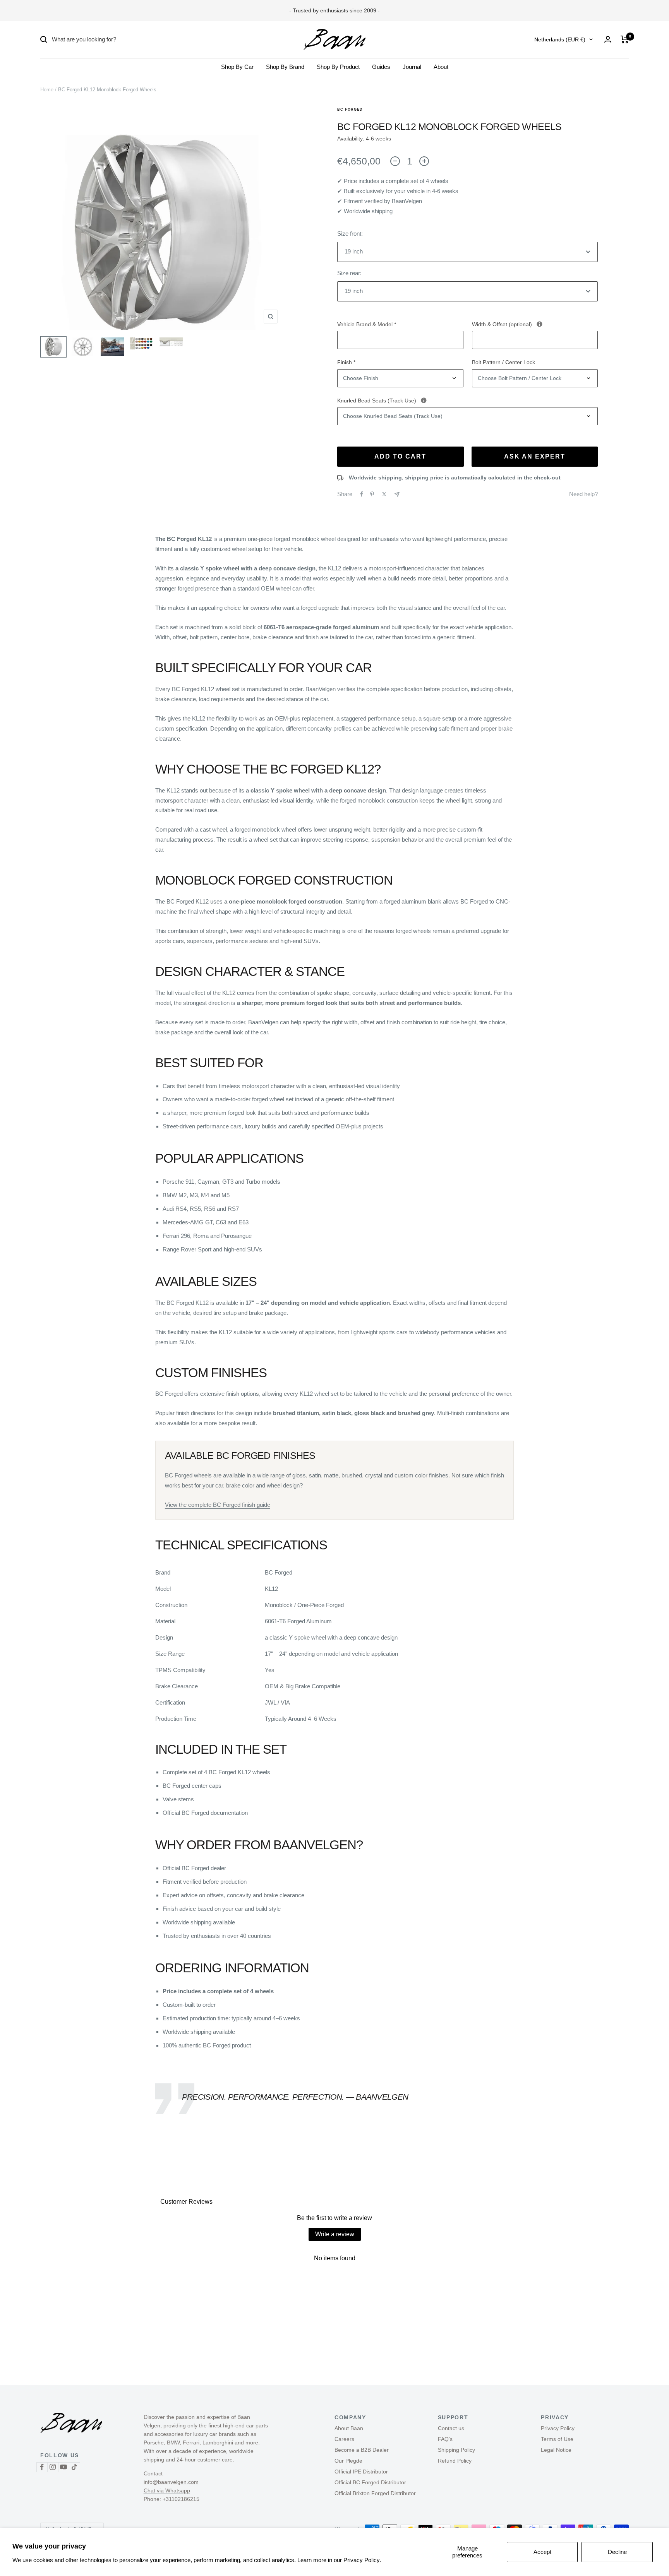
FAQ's (445, 2439)
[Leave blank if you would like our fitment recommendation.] (539, 324)
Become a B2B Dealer (362, 2450)
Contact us (451, 2428)
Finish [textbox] (346, 362)
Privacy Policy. (362, 2560)
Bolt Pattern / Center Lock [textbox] (503, 362)
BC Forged (350, 110)
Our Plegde (348, 2461)
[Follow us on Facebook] (42, 2467)
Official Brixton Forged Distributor (375, 2493)
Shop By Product (338, 67)
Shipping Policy (456, 2450)
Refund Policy (455, 2461)
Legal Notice (556, 2450)
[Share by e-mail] (397, 494)
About (441, 67)
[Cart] (625, 39)
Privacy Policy (558, 2428)
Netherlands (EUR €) (560, 39)
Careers (344, 2439)
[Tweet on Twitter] (384, 494)
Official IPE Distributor (361, 2472)
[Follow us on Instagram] (53, 2467)
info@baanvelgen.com (171, 2482)
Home (47, 90)
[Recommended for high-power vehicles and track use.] (424, 400)
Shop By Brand (285, 67)
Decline (617, 2552)
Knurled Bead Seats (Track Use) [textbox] (436, 400)
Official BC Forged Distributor (370, 2482)
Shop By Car (237, 67)
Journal (412, 67)
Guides (381, 67)
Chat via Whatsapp (167, 2490)
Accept (542, 2552)
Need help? (583, 494)
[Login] (608, 39)
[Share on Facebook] (362, 494)
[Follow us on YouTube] (63, 2467)
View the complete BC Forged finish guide (218, 1505)
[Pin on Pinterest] (372, 494)
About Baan (349, 2428)
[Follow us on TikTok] (74, 2467)
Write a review (335, 2234)
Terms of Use (557, 2439)
